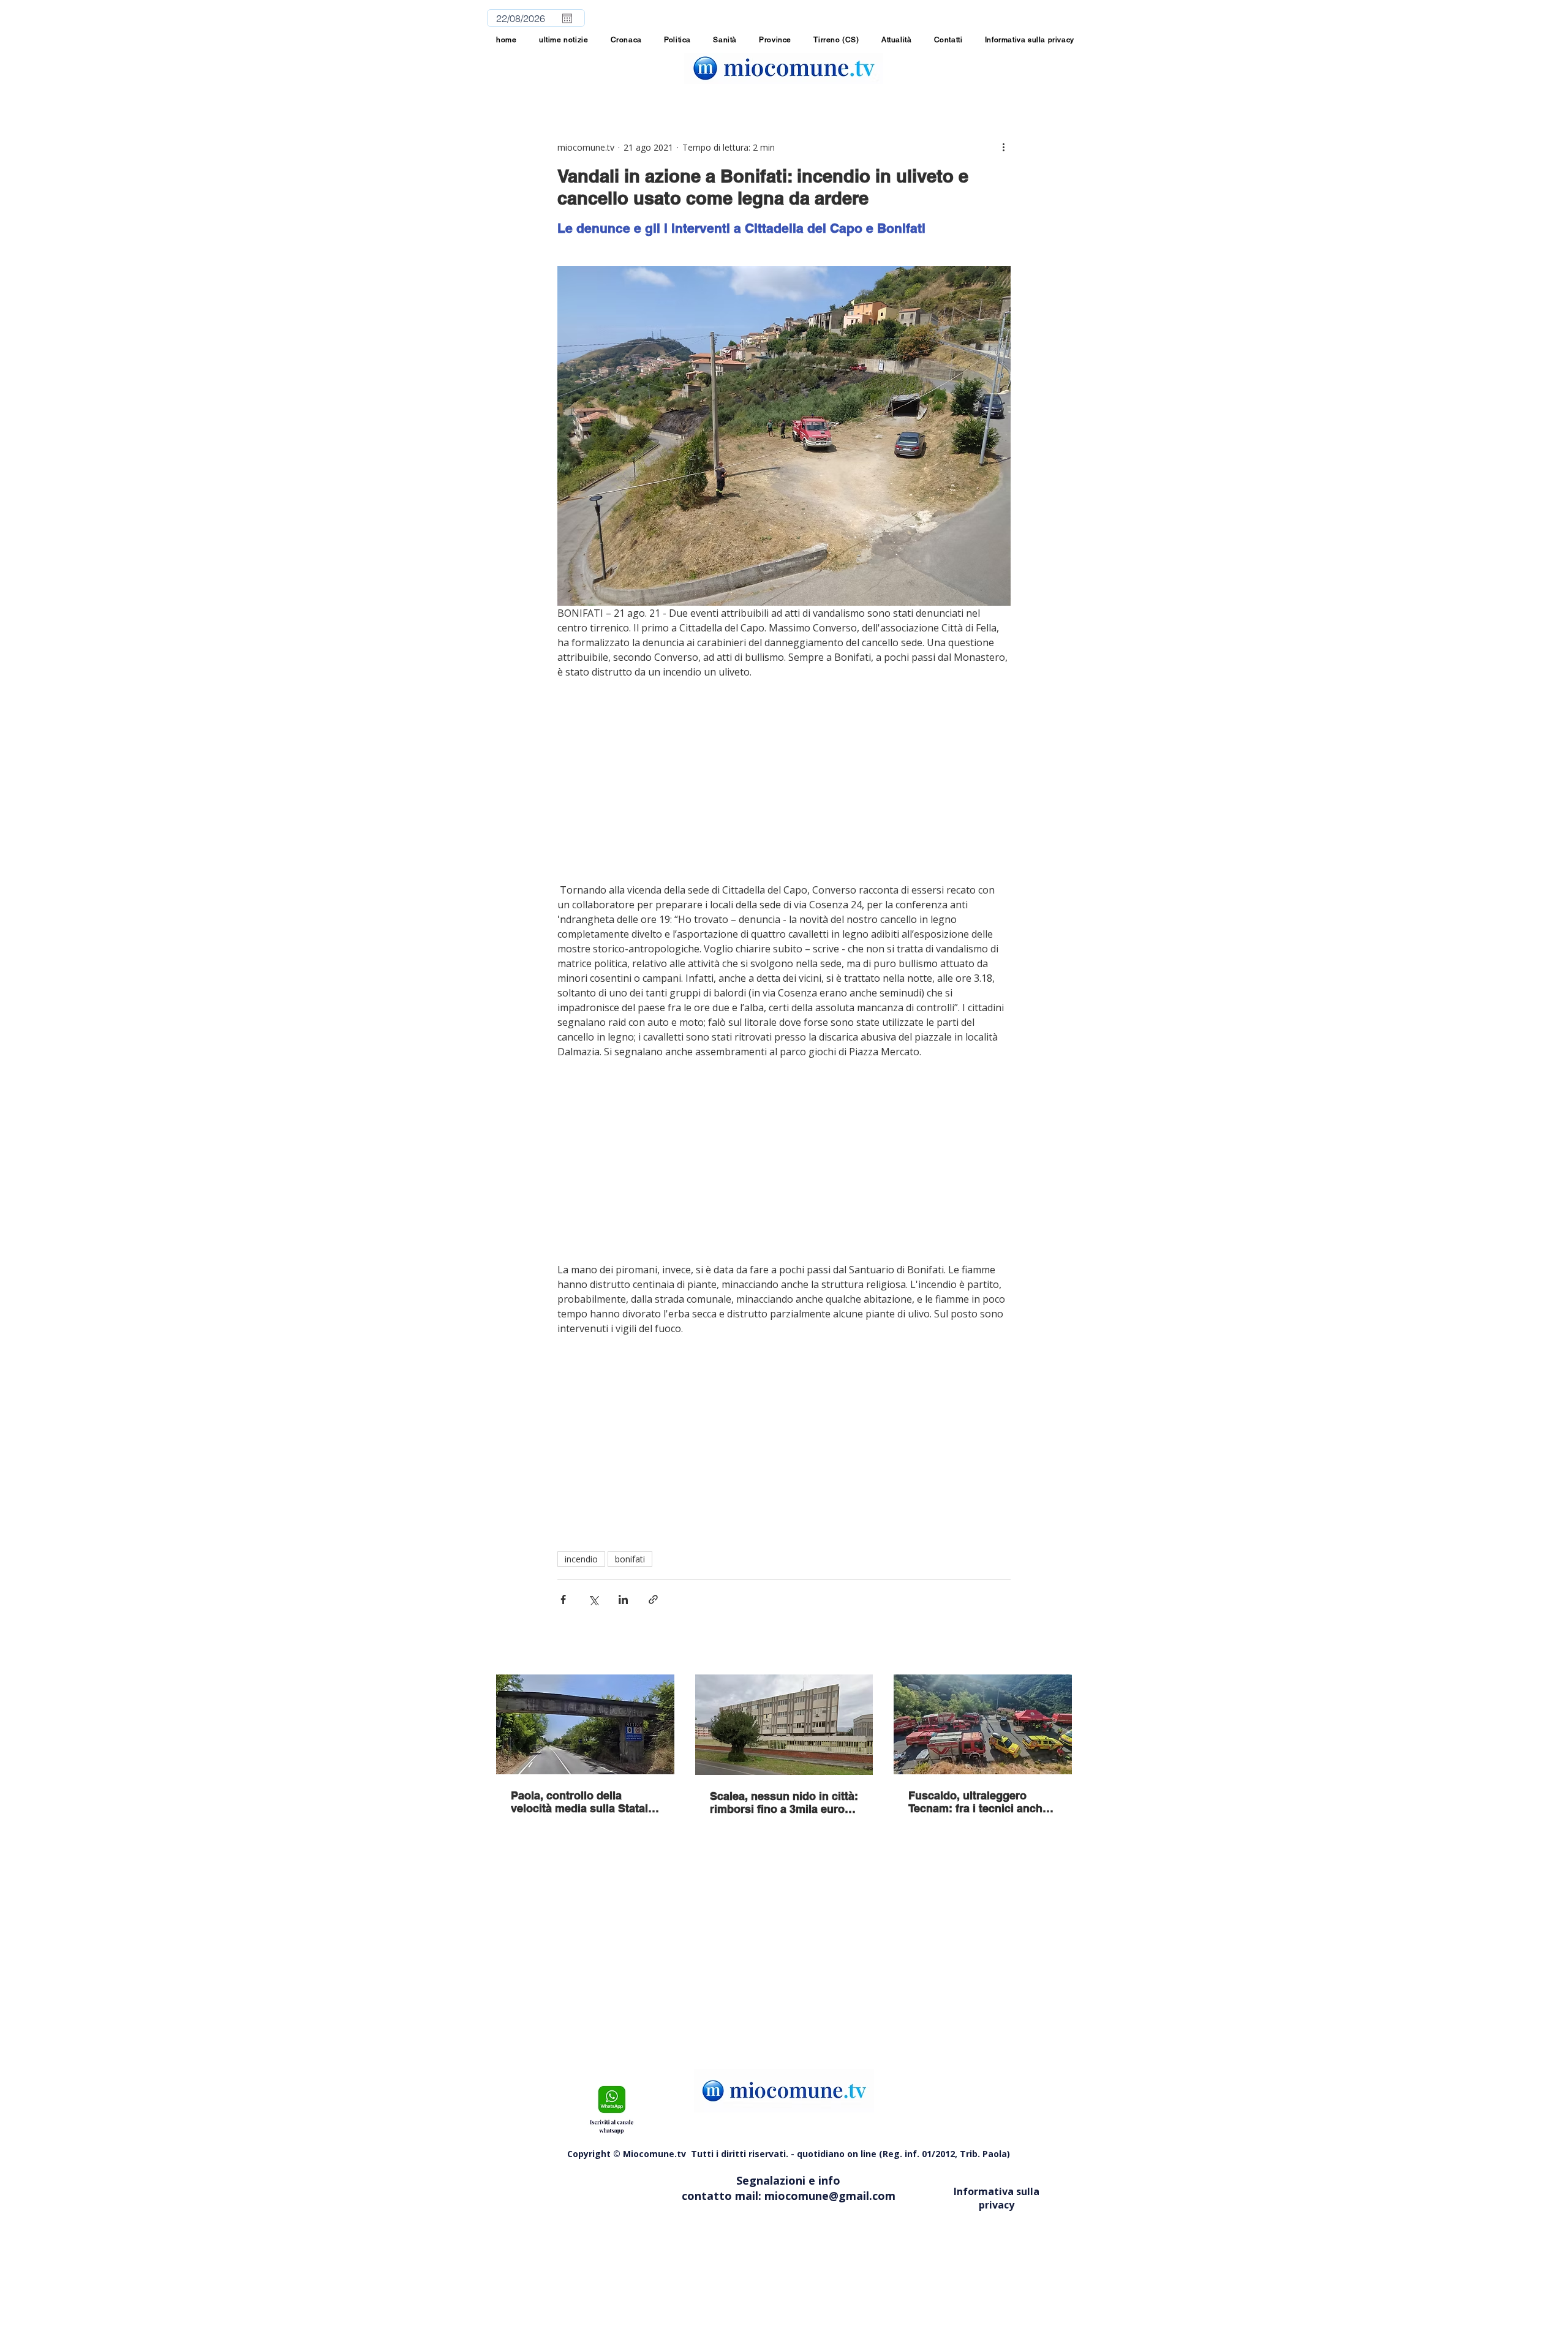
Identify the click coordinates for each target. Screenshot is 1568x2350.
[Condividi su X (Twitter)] (593, 1599)
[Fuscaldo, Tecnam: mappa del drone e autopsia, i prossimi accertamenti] (983, 1724)
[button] (775, 40)
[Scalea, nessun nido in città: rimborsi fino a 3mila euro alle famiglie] (784, 1725)
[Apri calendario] (567, 18)
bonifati (630, 1559)
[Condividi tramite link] (653, 1599)
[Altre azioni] (1003, 147)
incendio (581, 1559)
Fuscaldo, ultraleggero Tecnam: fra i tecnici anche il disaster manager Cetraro (980, 1802)
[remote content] (784, 781)
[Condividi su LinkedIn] (623, 1599)
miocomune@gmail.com (830, 2196)
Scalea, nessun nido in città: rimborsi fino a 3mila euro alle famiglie (784, 1802)
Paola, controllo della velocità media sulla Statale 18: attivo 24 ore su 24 (582, 1802)
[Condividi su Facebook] (563, 1599)
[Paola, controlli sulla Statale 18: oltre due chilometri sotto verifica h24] (585, 1724)
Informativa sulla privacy (997, 2198)
